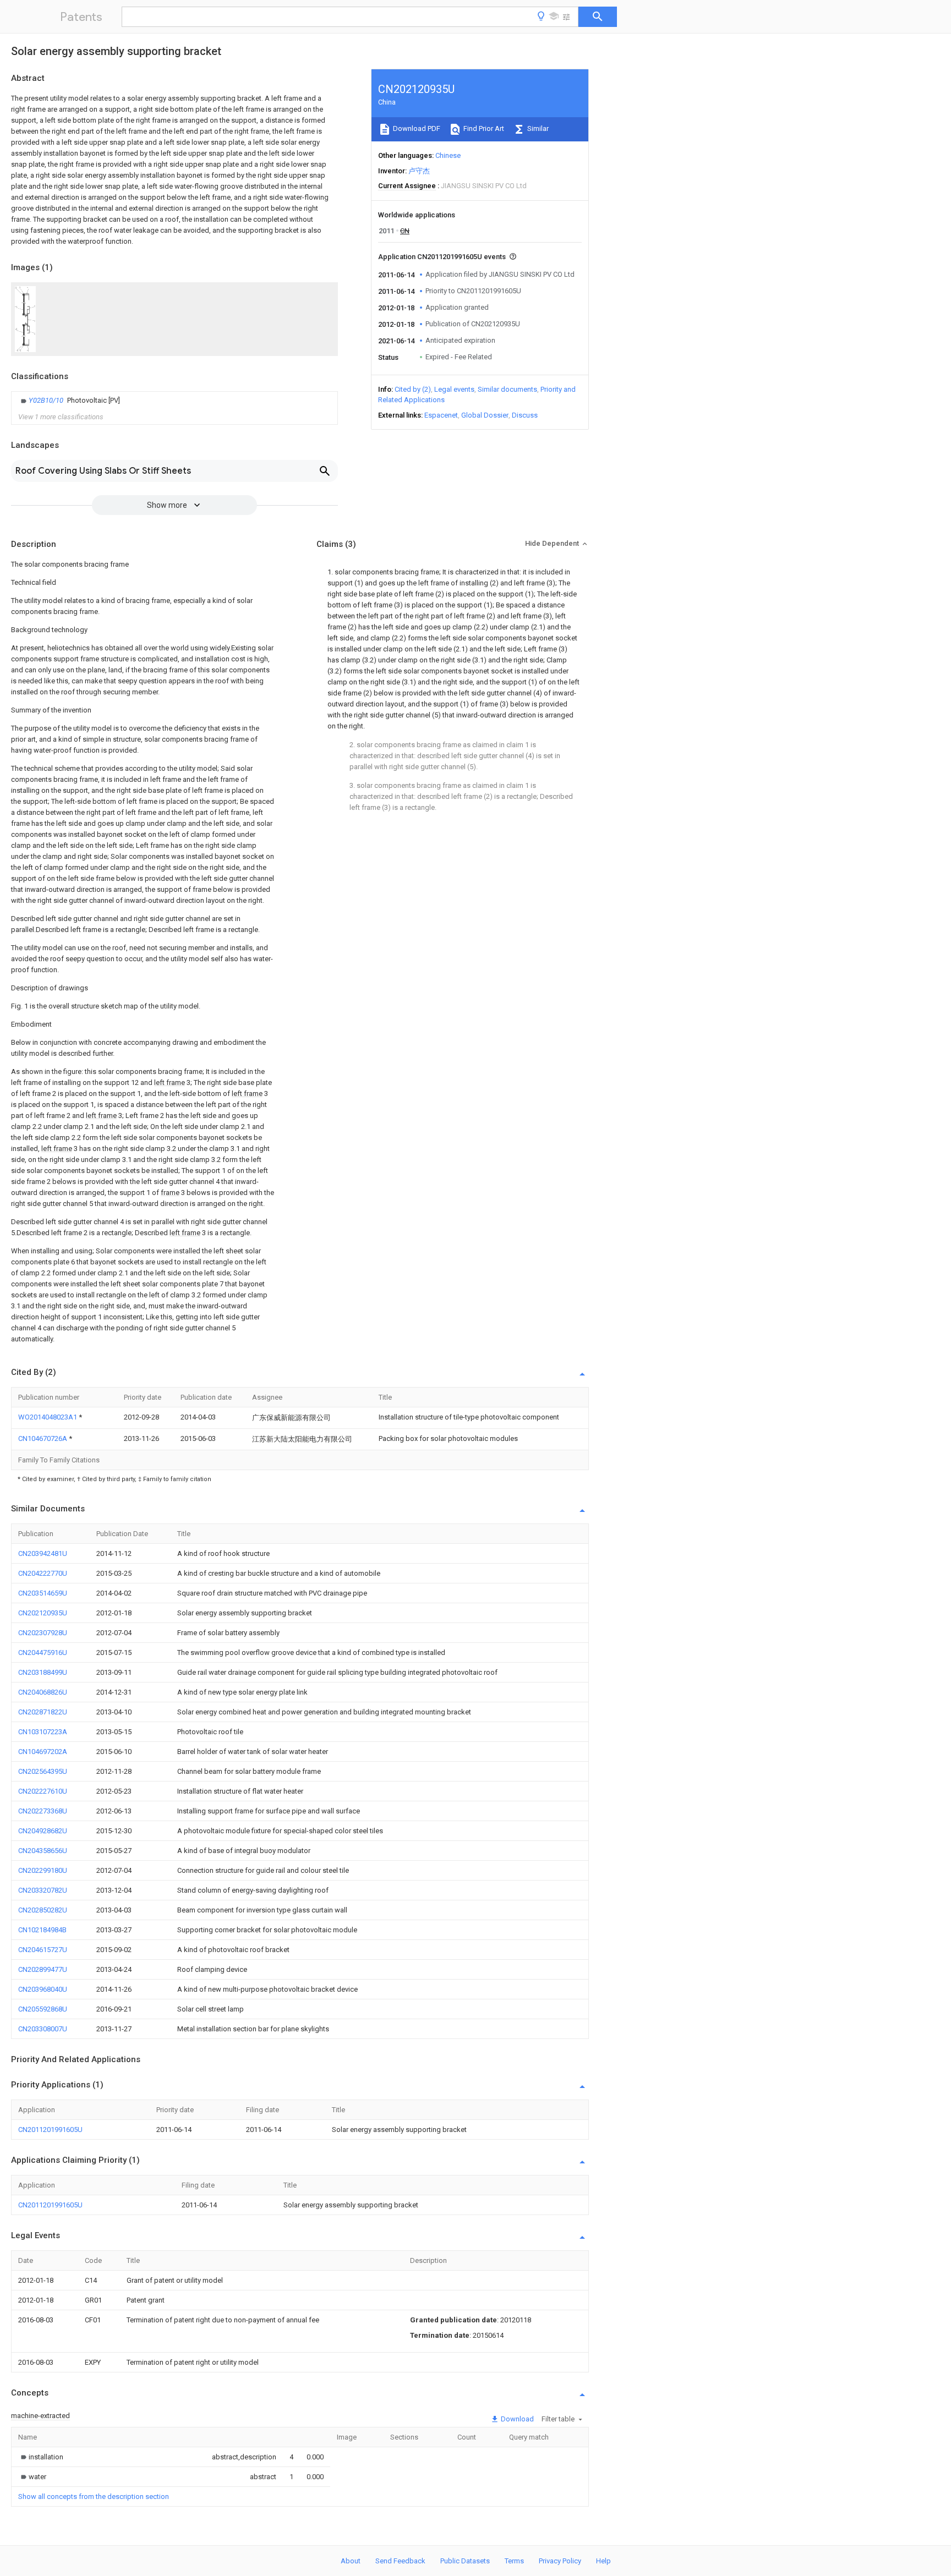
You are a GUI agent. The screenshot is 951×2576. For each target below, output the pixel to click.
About (351, 2561)
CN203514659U (43, 1593)
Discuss (525, 415)
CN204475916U (43, 1653)
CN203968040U (43, 1989)
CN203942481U (43, 1553)
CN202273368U (43, 1811)
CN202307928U (43, 1633)
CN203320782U (43, 1890)
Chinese (448, 155)
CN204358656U (43, 1851)
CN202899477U (43, 1969)
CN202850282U (43, 1910)
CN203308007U (43, 2029)
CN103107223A (43, 1732)
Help (603, 2561)
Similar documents (507, 389)
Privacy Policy (560, 2561)
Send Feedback (400, 2561)
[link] (69, 401)
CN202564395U (43, 1771)
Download (517, 2419)
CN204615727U (43, 1950)
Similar (537, 128)
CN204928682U (43, 1831)
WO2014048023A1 (48, 1417)
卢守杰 (419, 171)
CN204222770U (43, 1573)
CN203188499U (43, 1672)
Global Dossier (485, 415)
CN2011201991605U (50, 2130)
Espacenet (441, 415)
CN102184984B (42, 1930)
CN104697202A (43, 1752)
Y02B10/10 (47, 400)
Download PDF (416, 128)
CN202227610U (43, 1791)
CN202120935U (43, 1613)
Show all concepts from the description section (94, 2496)
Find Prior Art (483, 128)
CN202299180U (43, 1870)
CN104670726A (43, 1438)
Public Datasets (465, 2561)
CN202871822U (43, 1712)
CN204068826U (43, 1692)
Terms (514, 2561)
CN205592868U (43, 2009)
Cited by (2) (413, 389)
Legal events (454, 389)
